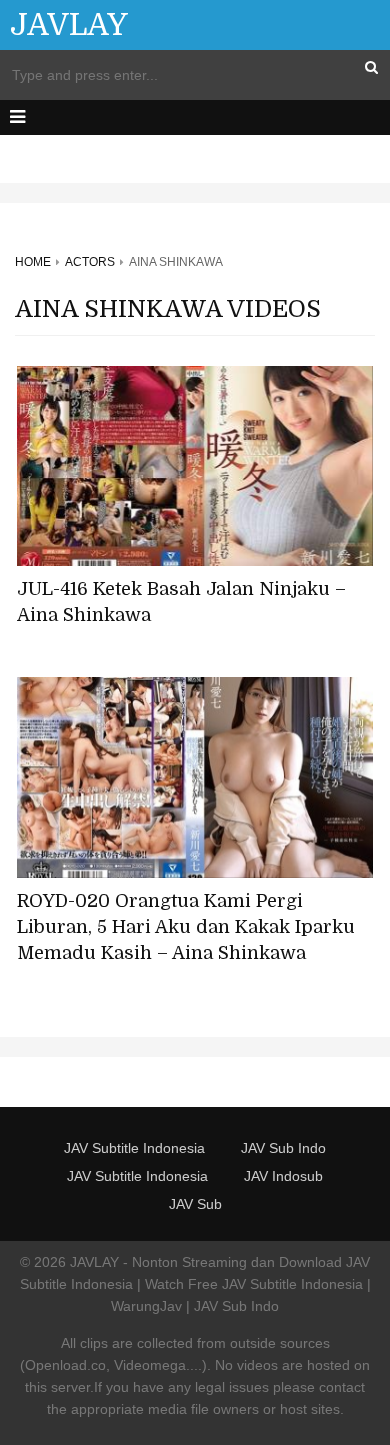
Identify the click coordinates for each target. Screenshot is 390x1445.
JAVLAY (69, 25)
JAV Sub (195, 1204)
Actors (90, 262)
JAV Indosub (283, 1176)
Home (33, 262)
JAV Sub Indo (283, 1148)
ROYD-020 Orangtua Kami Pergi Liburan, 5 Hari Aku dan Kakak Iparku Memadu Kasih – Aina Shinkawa (186, 927)
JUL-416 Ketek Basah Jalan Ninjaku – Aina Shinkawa (181, 602)
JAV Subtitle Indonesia (134, 1148)
